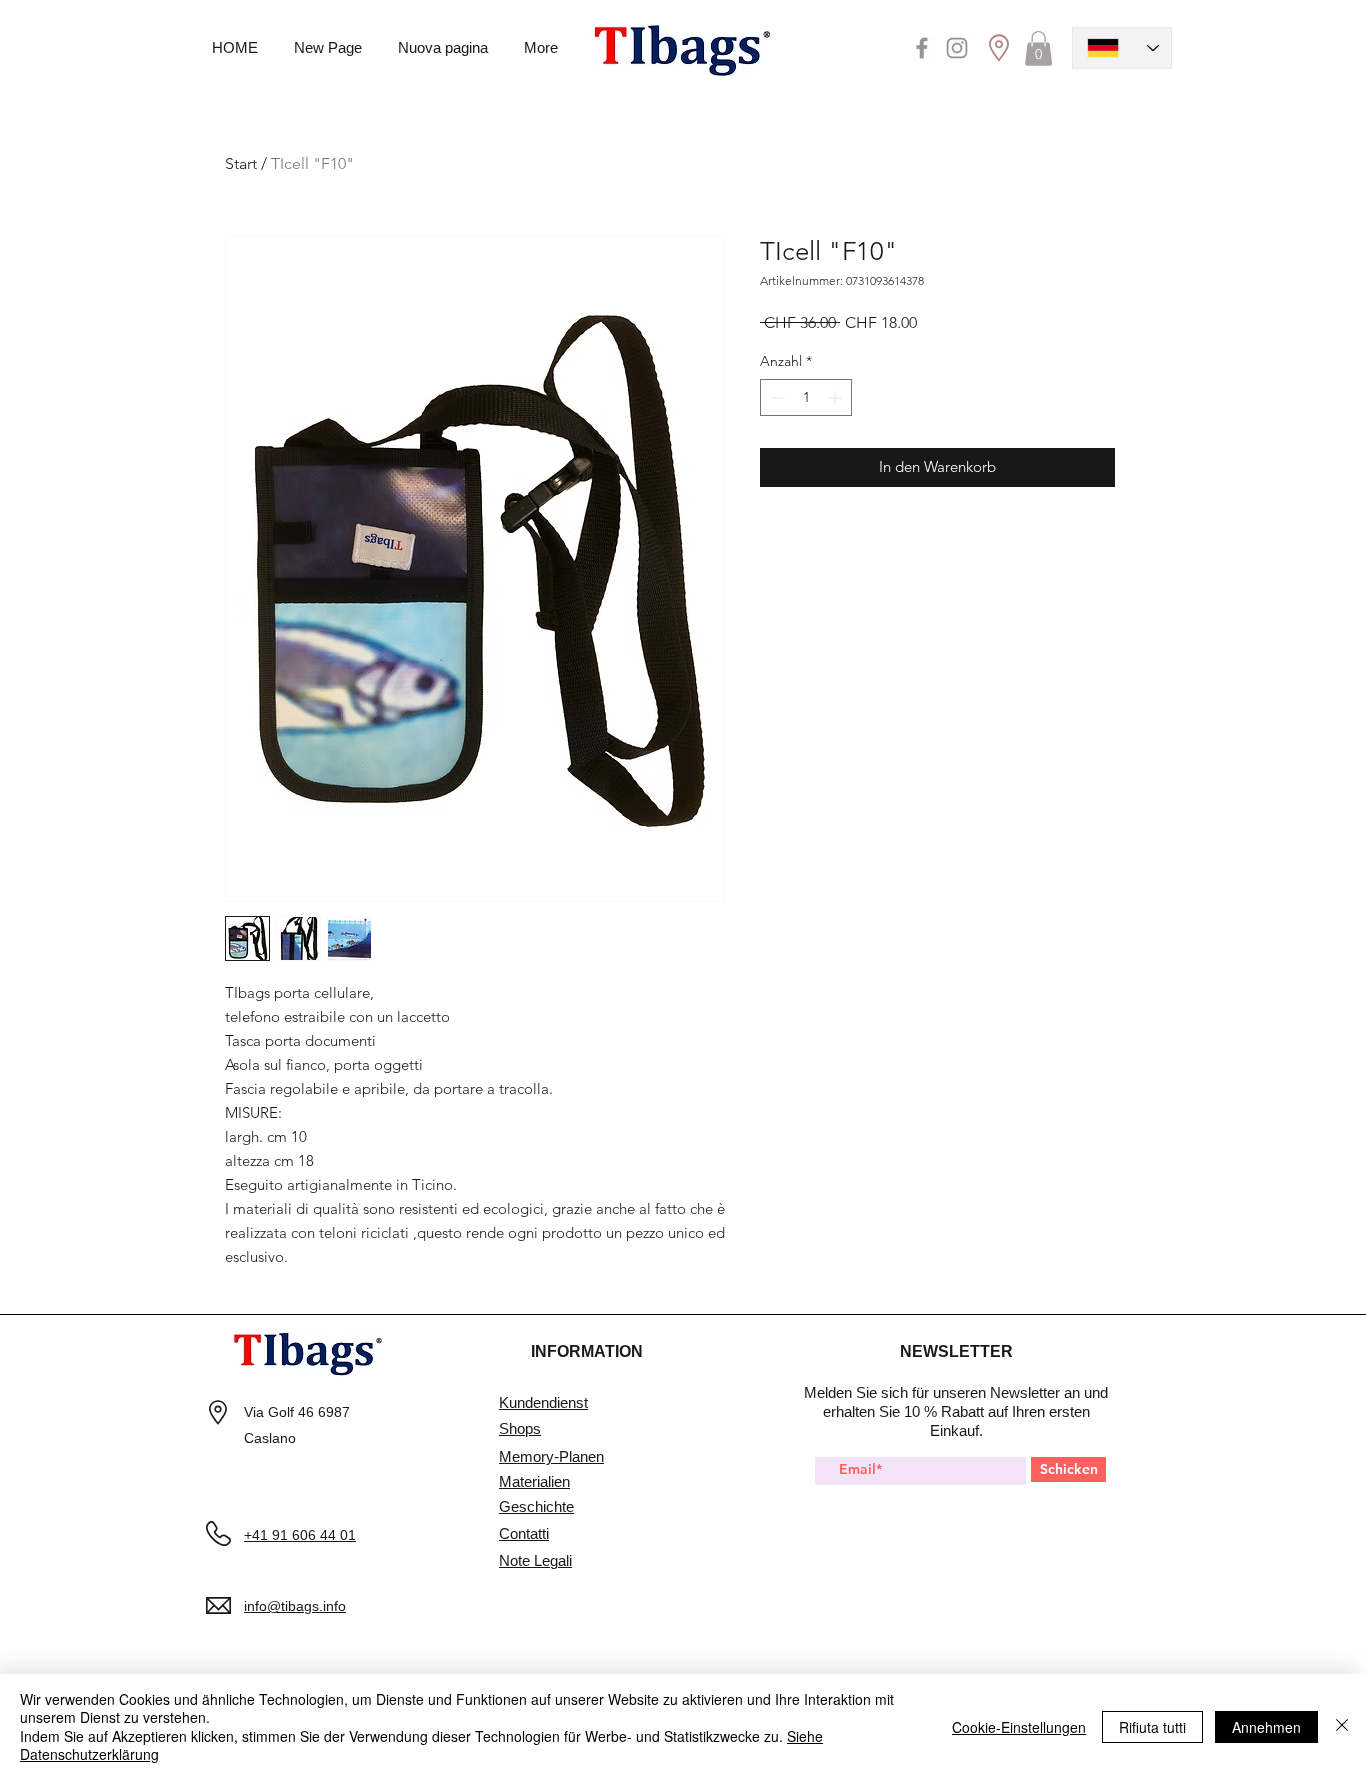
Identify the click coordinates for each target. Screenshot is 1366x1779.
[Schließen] (1342, 1726)
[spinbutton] (806, 397)
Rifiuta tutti (1152, 1727)
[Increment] (836, 397)
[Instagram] (957, 48)
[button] (1038, 48)
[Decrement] (775, 397)
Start (241, 163)
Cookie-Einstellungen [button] (1019, 1727)
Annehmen (1266, 1727)
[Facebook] (922, 48)
